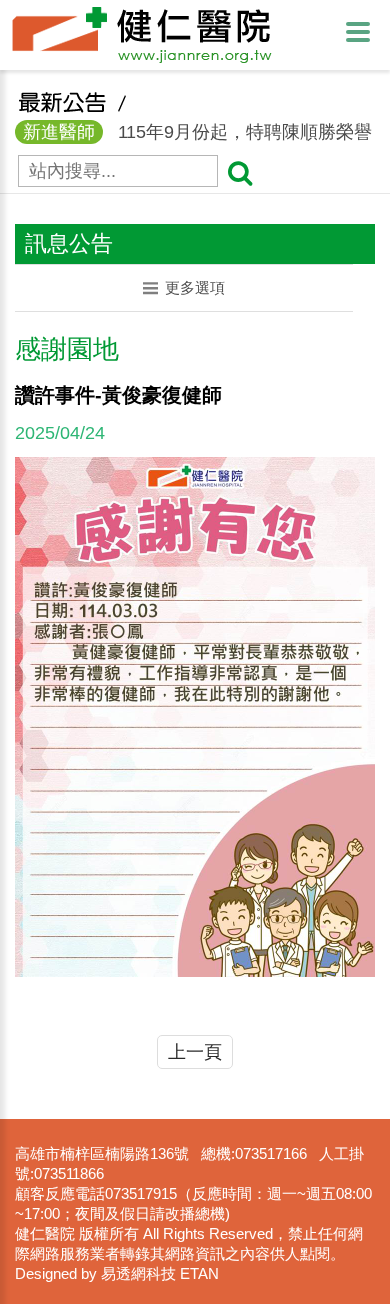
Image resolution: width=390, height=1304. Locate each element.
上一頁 (195, 1052)
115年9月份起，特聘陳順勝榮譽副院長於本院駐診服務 (193, 133)
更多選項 (195, 287)
